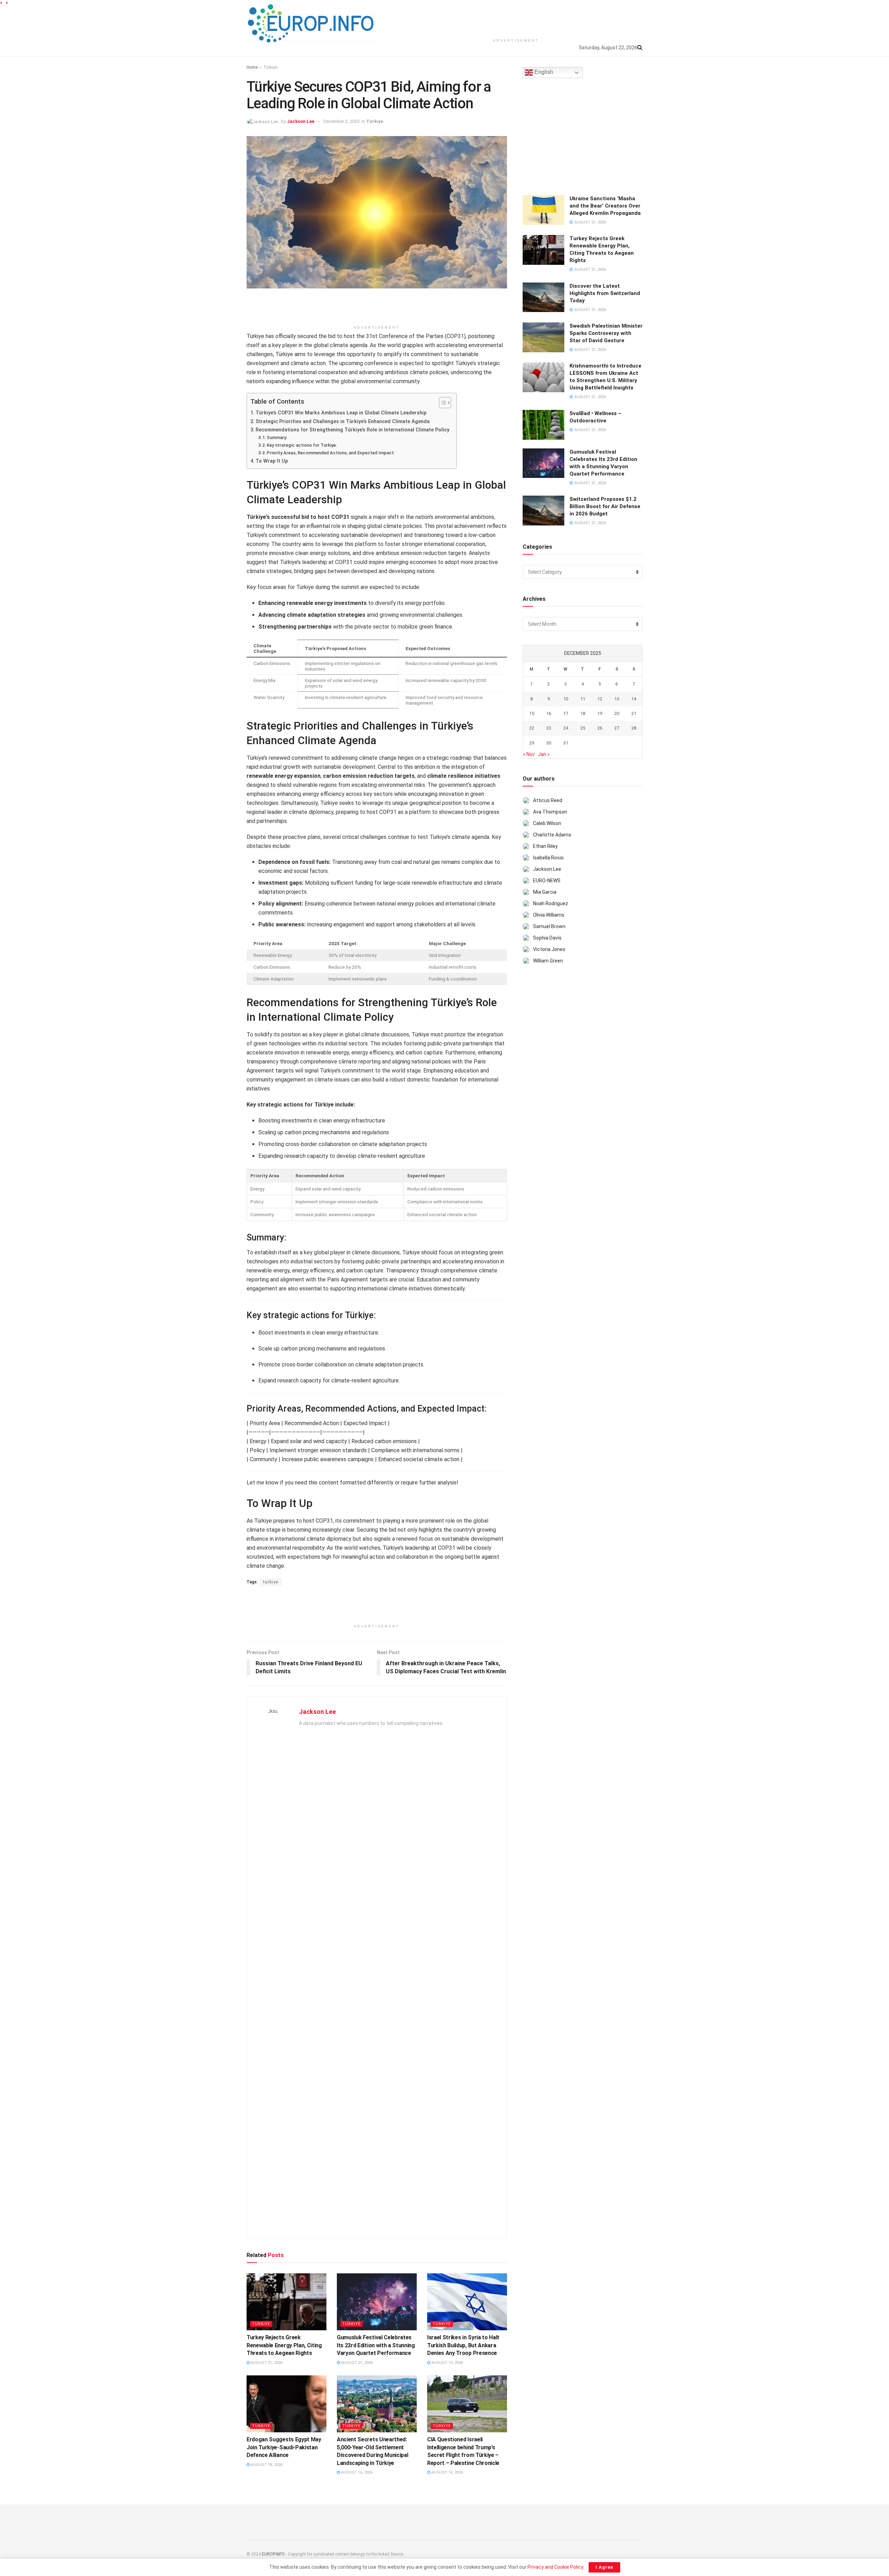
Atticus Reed (548, 800)
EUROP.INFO (273, 2554)
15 (532, 713)
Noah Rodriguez (551, 903)
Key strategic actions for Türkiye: (302, 445)
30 (549, 743)
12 (600, 699)
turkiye (271, 1582)
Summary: (277, 437)
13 (617, 699)
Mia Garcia (545, 892)
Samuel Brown (549, 926)
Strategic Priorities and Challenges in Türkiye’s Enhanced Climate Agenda (343, 422)
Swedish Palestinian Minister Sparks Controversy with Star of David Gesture (606, 333)
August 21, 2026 (266, 2363)
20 (617, 713)
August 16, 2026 (356, 2472)
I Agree (604, 2567)
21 (634, 713)
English (543, 72)
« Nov (529, 754)
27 (617, 728)
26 (600, 728)
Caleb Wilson (547, 823)
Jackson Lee (301, 121)
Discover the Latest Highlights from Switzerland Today (605, 293)
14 (634, 699)
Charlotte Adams (552, 835)
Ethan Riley (545, 846)
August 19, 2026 (447, 2363)
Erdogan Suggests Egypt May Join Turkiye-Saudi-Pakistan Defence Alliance (284, 2447)
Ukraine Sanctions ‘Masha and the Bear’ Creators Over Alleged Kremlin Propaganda (605, 206)
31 (566, 743)
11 (583, 699)
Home (252, 67)
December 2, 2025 (341, 121)
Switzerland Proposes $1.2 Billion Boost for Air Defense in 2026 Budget (605, 506)
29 (532, 743)
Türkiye (270, 67)
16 (549, 713)
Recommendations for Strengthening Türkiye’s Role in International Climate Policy (352, 430)
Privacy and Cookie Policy (555, 2567)
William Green (548, 961)
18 (583, 713)
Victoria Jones (549, 949)
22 (532, 728)
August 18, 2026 (266, 2465)
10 (566, 699)
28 (634, 728)
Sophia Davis (547, 938)
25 (583, 728)
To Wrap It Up (272, 461)
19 (600, 713)
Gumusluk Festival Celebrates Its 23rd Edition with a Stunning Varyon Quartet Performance (376, 2345)
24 (566, 728)
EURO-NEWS (547, 881)
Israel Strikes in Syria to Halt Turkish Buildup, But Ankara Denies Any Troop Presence (463, 2345)
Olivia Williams (549, 915)
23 (549, 728)
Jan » (544, 754)
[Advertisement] (516, 17)
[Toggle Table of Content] (442, 403)
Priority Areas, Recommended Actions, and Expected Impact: (331, 453)
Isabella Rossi (548, 858)
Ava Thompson (550, 812)
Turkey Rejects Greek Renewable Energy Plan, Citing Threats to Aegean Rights (284, 2345)
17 (566, 713)
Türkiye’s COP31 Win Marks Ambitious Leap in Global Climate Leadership (341, 413)
